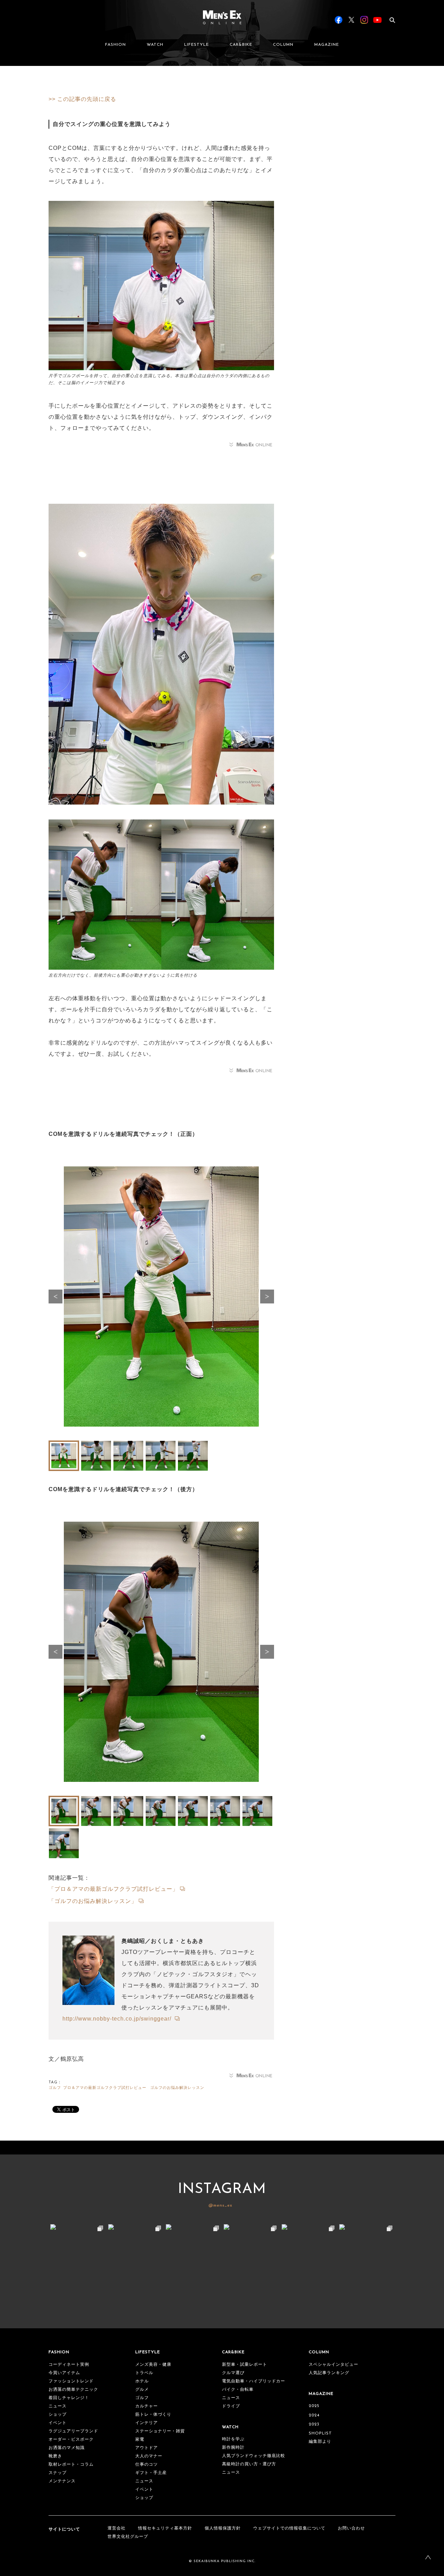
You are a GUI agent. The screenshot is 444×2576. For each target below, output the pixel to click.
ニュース (58, 2406)
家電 (140, 2440)
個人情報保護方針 (223, 2528)
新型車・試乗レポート (245, 2365)
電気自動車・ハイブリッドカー (254, 2381)
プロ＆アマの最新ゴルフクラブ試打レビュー (105, 2088)
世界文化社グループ (128, 2537)
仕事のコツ (147, 2465)
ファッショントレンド (71, 2381)
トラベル (144, 2373)
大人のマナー (149, 2456)
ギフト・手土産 (151, 2473)
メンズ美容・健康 (153, 2365)
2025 (314, 2406)
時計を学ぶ (233, 2439)
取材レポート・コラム (71, 2465)
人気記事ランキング (329, 2373)
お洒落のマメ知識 (67, 2448)
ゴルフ (55, 2088)
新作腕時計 (233, 2448)
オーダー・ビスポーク (71, 2440)
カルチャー (147, 2406)
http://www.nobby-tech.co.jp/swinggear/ (118, 2019)
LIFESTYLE (197, 45)
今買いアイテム (64, 2373)
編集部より (320, 2442)
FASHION (116, 45)
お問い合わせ (351, 2528)
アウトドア (147, 2448)
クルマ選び (233, 2373)
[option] (161, 1300)
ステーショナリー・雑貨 (160, 2431)
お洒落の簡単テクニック (73, 2390)
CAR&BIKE (241, 45)
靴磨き (55, 2456)
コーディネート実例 (69, 2365)
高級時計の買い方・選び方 (249, 2464)
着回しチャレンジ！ (69, 2398)
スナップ (58, 2473)
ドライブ (231, 2406)
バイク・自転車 (238, 2390)
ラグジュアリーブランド (73, 2431)
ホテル (142, 2381)
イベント (58, 2423)
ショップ (58, 2415)
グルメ (142, 2390)
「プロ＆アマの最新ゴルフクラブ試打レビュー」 (113, 1889)
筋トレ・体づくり (153, 2415)
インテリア (147, 2423)
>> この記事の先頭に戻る (82, 99)
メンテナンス (62, 2481)
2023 (314, 2424)
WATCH (155, 45)
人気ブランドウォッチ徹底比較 (254, 2456)
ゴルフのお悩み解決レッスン (177, 2088)
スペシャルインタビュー (334, 2365)
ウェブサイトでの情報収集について (289, 2528)
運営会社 (117, 2528)
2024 (314, 2415)
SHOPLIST (320, 2433)
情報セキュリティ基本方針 (165, 2528)
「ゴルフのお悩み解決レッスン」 (93, 1901)
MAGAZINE (327, 45)
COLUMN (283, 45)
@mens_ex (220, 2205)
